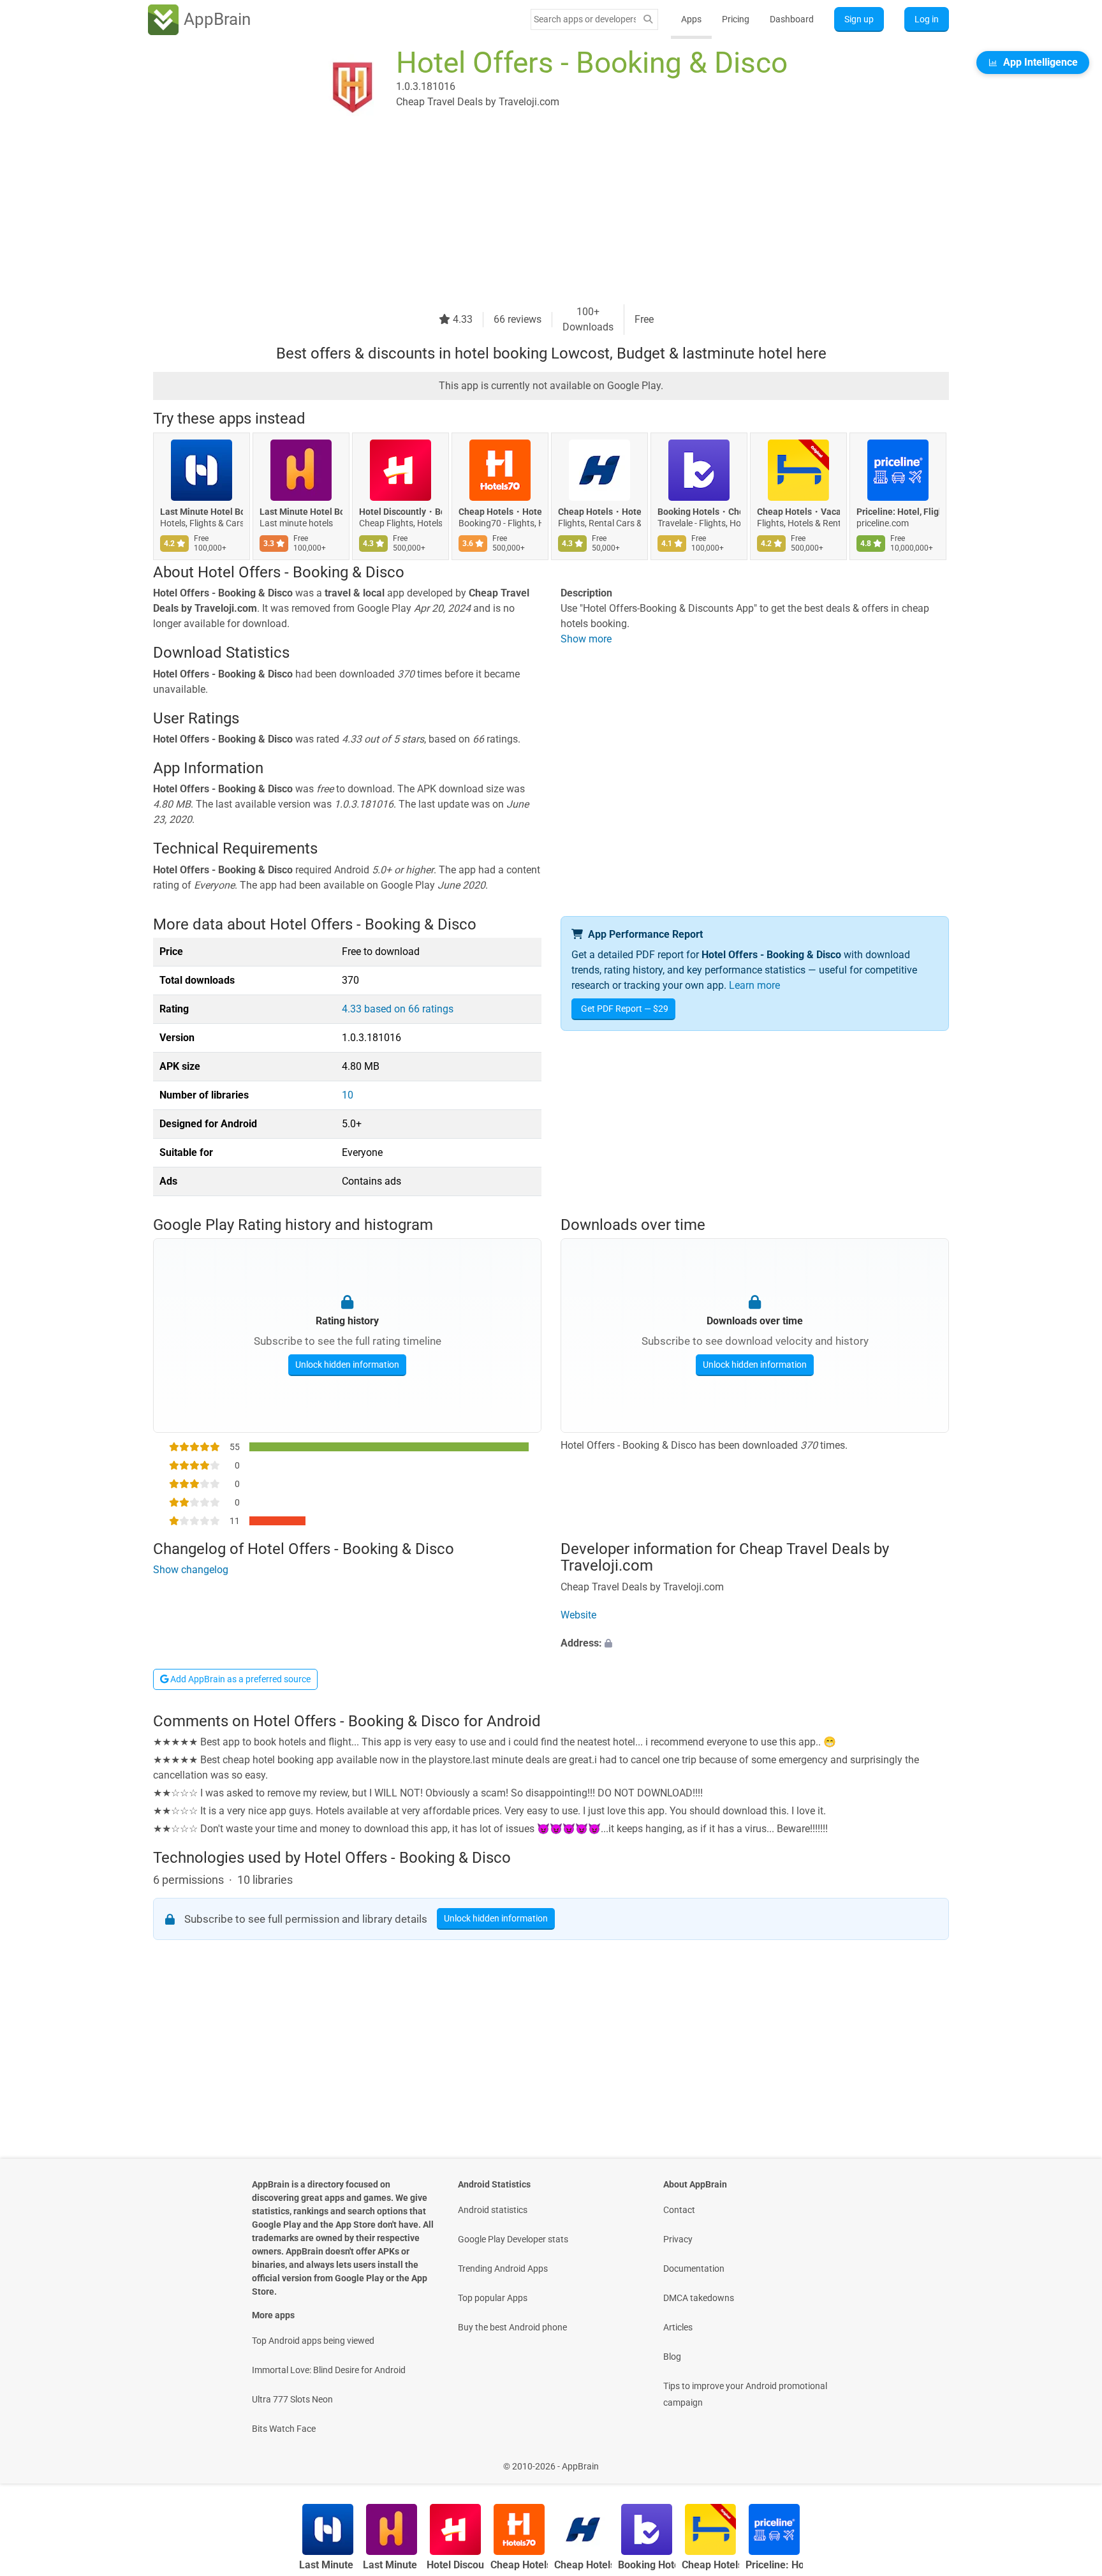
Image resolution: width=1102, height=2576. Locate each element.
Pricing (736, 19)
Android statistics (493, 2210)
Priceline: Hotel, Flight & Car (898, 512)
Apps (691, 19)
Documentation (694, 2269)
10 (348, 1095)
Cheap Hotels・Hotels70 (500, 512)
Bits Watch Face (284, 2429)
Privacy (678, 2239)
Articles (678, 2327)
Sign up (859, 19)
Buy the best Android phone (512, 2327)
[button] (755, 1643)
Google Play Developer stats (513, 2239)
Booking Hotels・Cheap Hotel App (699, 512)
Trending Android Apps (503, 2269)
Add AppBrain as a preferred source (239, 1679)
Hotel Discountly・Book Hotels (400, 512)
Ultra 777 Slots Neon (292, 2399)
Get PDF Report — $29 (625, 1009)
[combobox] (585, 19)
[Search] (648, 19)
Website (578, 1615)
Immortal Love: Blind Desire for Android (329, 2370)
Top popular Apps (493, 2298)
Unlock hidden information (347, 1365)
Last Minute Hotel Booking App (301, 512)
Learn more (754, 985)
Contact (679, 2210)
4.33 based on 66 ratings (398, 1009)
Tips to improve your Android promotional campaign (745, 2394)
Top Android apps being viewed (313, 2341)
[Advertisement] (536, 215)
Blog (672, 2357)
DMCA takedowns (699, 2298)
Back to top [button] (1070, 2460)
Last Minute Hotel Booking (202, 512)
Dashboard (792, 19)
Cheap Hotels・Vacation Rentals (798, 512)
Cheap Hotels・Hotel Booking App (599, 512)
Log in (927, 19)
